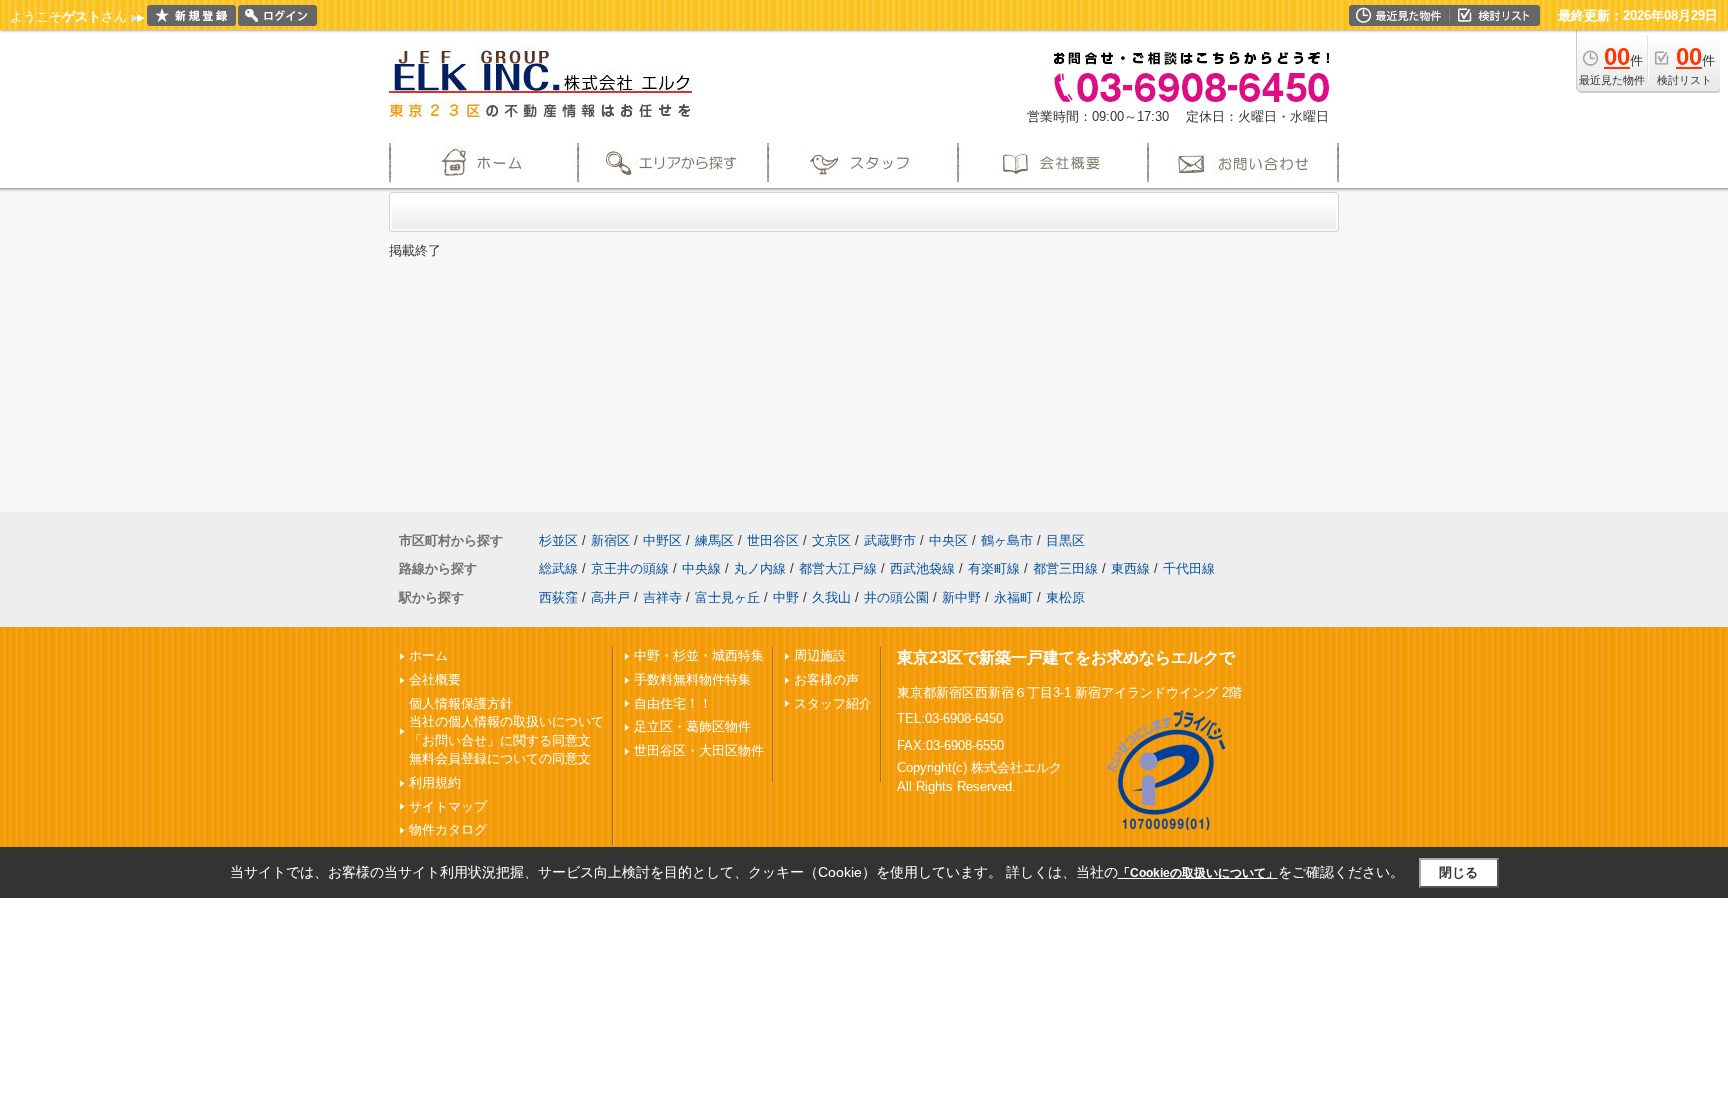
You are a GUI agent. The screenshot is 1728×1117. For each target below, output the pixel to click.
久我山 (831, 597)
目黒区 (1065, 540)
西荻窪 (558, 597)
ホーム (428, 655)
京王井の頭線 (630, 568)
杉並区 (558, 540)
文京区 (831, 540)
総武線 (558, 568)
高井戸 (610, 597)
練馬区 (714, 540)
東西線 (1130, 568)
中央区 (948, 540)
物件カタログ (448, 829)
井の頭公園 (896, 597)
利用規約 (435, 782)
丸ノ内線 (760, 568)
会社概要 (435, 679)
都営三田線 (1065, 568)
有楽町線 (994, 568)
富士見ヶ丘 (727, 597)
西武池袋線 (922, 568)
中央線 (701, 568)
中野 (786, 597)
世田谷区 (773, 540)
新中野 (961, 597)
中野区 (662, 540)
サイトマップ (448, 806)
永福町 (1013, 597)
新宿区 (610, 540)
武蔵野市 (890, 540)
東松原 (1065, 597)
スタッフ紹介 (833, 703)
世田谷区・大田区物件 (699, 750)
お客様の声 (826, 679)
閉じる (1458, 872)
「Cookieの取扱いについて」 (1198, 873)
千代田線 (1189, 568)
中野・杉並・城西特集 (699, 655)
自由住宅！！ (673, 703)
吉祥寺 (662, 597)
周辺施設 (820, 655)
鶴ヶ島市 (1007, 540)
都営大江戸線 (838, 568)
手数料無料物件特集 (692, 679)
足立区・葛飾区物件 (692, 726)
